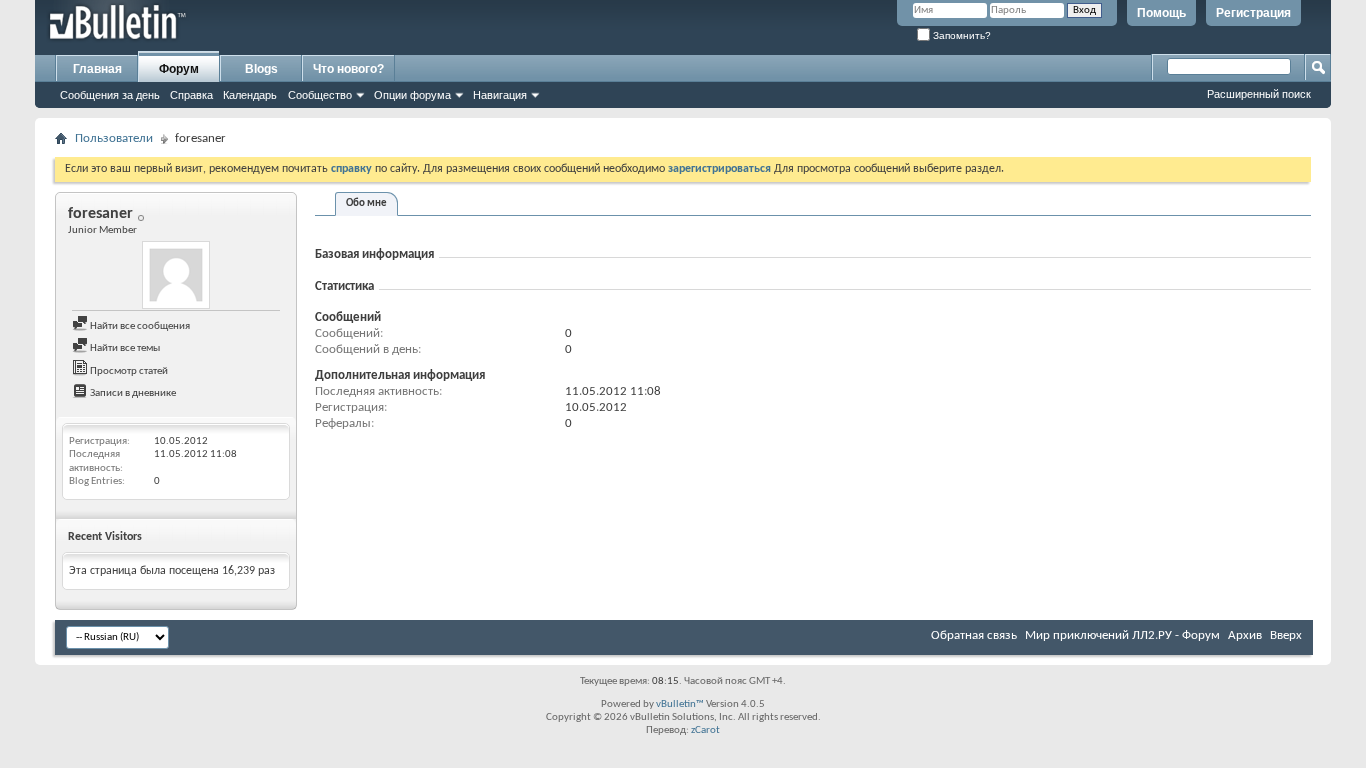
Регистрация (1253, 13)
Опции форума (412, 95)
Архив (1245, 635)
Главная (97, 69)
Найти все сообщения (139, 326)
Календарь (250, 95)
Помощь (1161, 13)
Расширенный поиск (1259, 94)
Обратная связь (974, 635)
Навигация (500, 95)
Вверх (1286, 635)
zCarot (705, 730)
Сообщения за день (110, 95)
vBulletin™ (680, 704)
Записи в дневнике (132, 393)
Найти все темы (124, 348)
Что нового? (348, 69)
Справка (191, 95)
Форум (179, 69)
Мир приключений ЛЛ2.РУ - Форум (1122, 635)
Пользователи (114, 138)
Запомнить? (960, 35)
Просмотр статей (128, 371)
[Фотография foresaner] (176, 275)
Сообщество (320, 95)
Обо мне (366, 203)
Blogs (261, 69)
